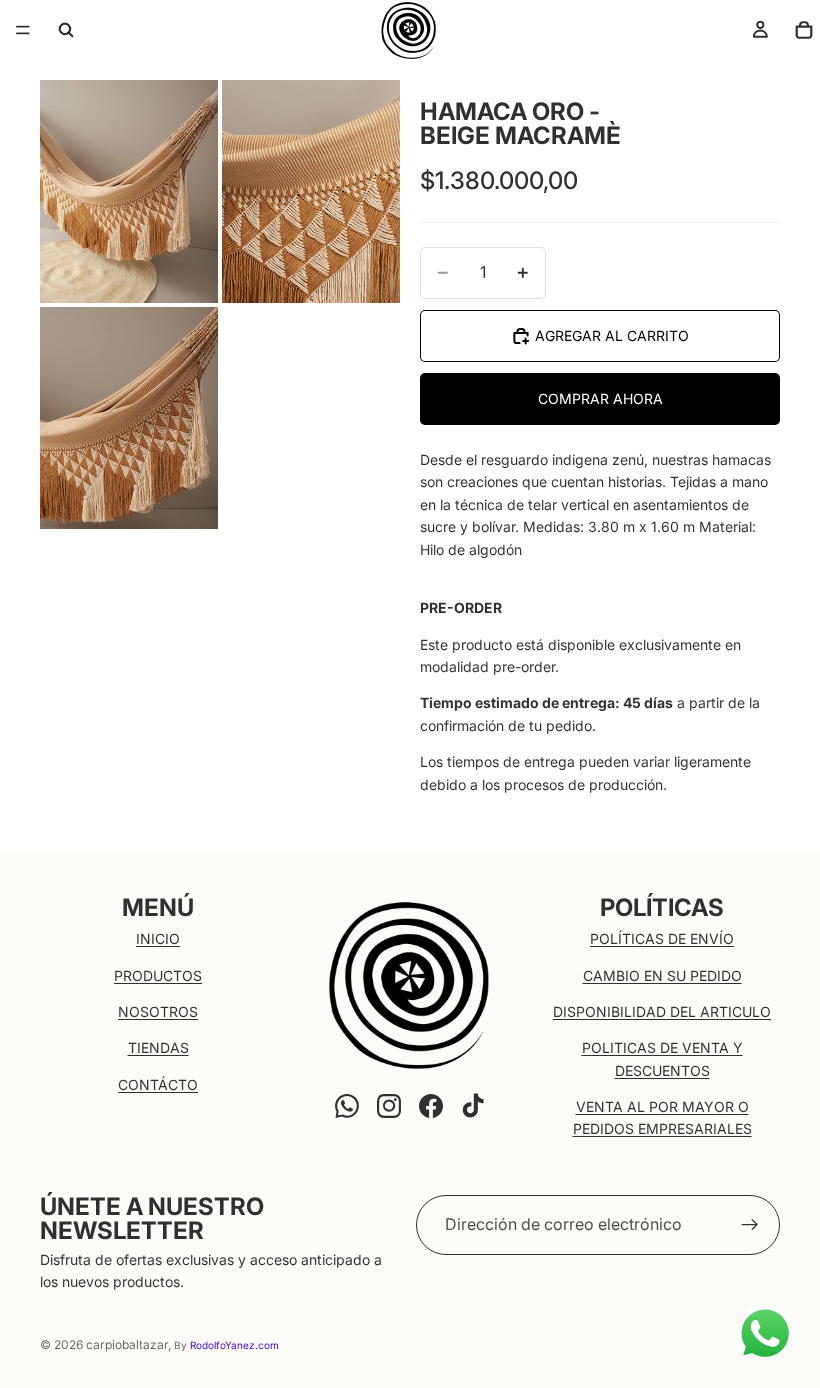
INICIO (158, 938)
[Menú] (23, 30)
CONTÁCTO (158, 1084)
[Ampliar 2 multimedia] (311, 191)
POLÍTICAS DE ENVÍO (662, 938)
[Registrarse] (750, 1225)
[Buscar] (66, 30)
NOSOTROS (158, 1011)
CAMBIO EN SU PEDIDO (662, 975)
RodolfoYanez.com (234, 1345)
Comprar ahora (600, 398)
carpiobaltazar (127, 1344)
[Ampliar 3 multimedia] (129, 418)
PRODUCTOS (158, 975)
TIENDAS (158, 1047)
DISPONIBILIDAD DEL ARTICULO (662, 1011)
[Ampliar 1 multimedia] (129, 191)
